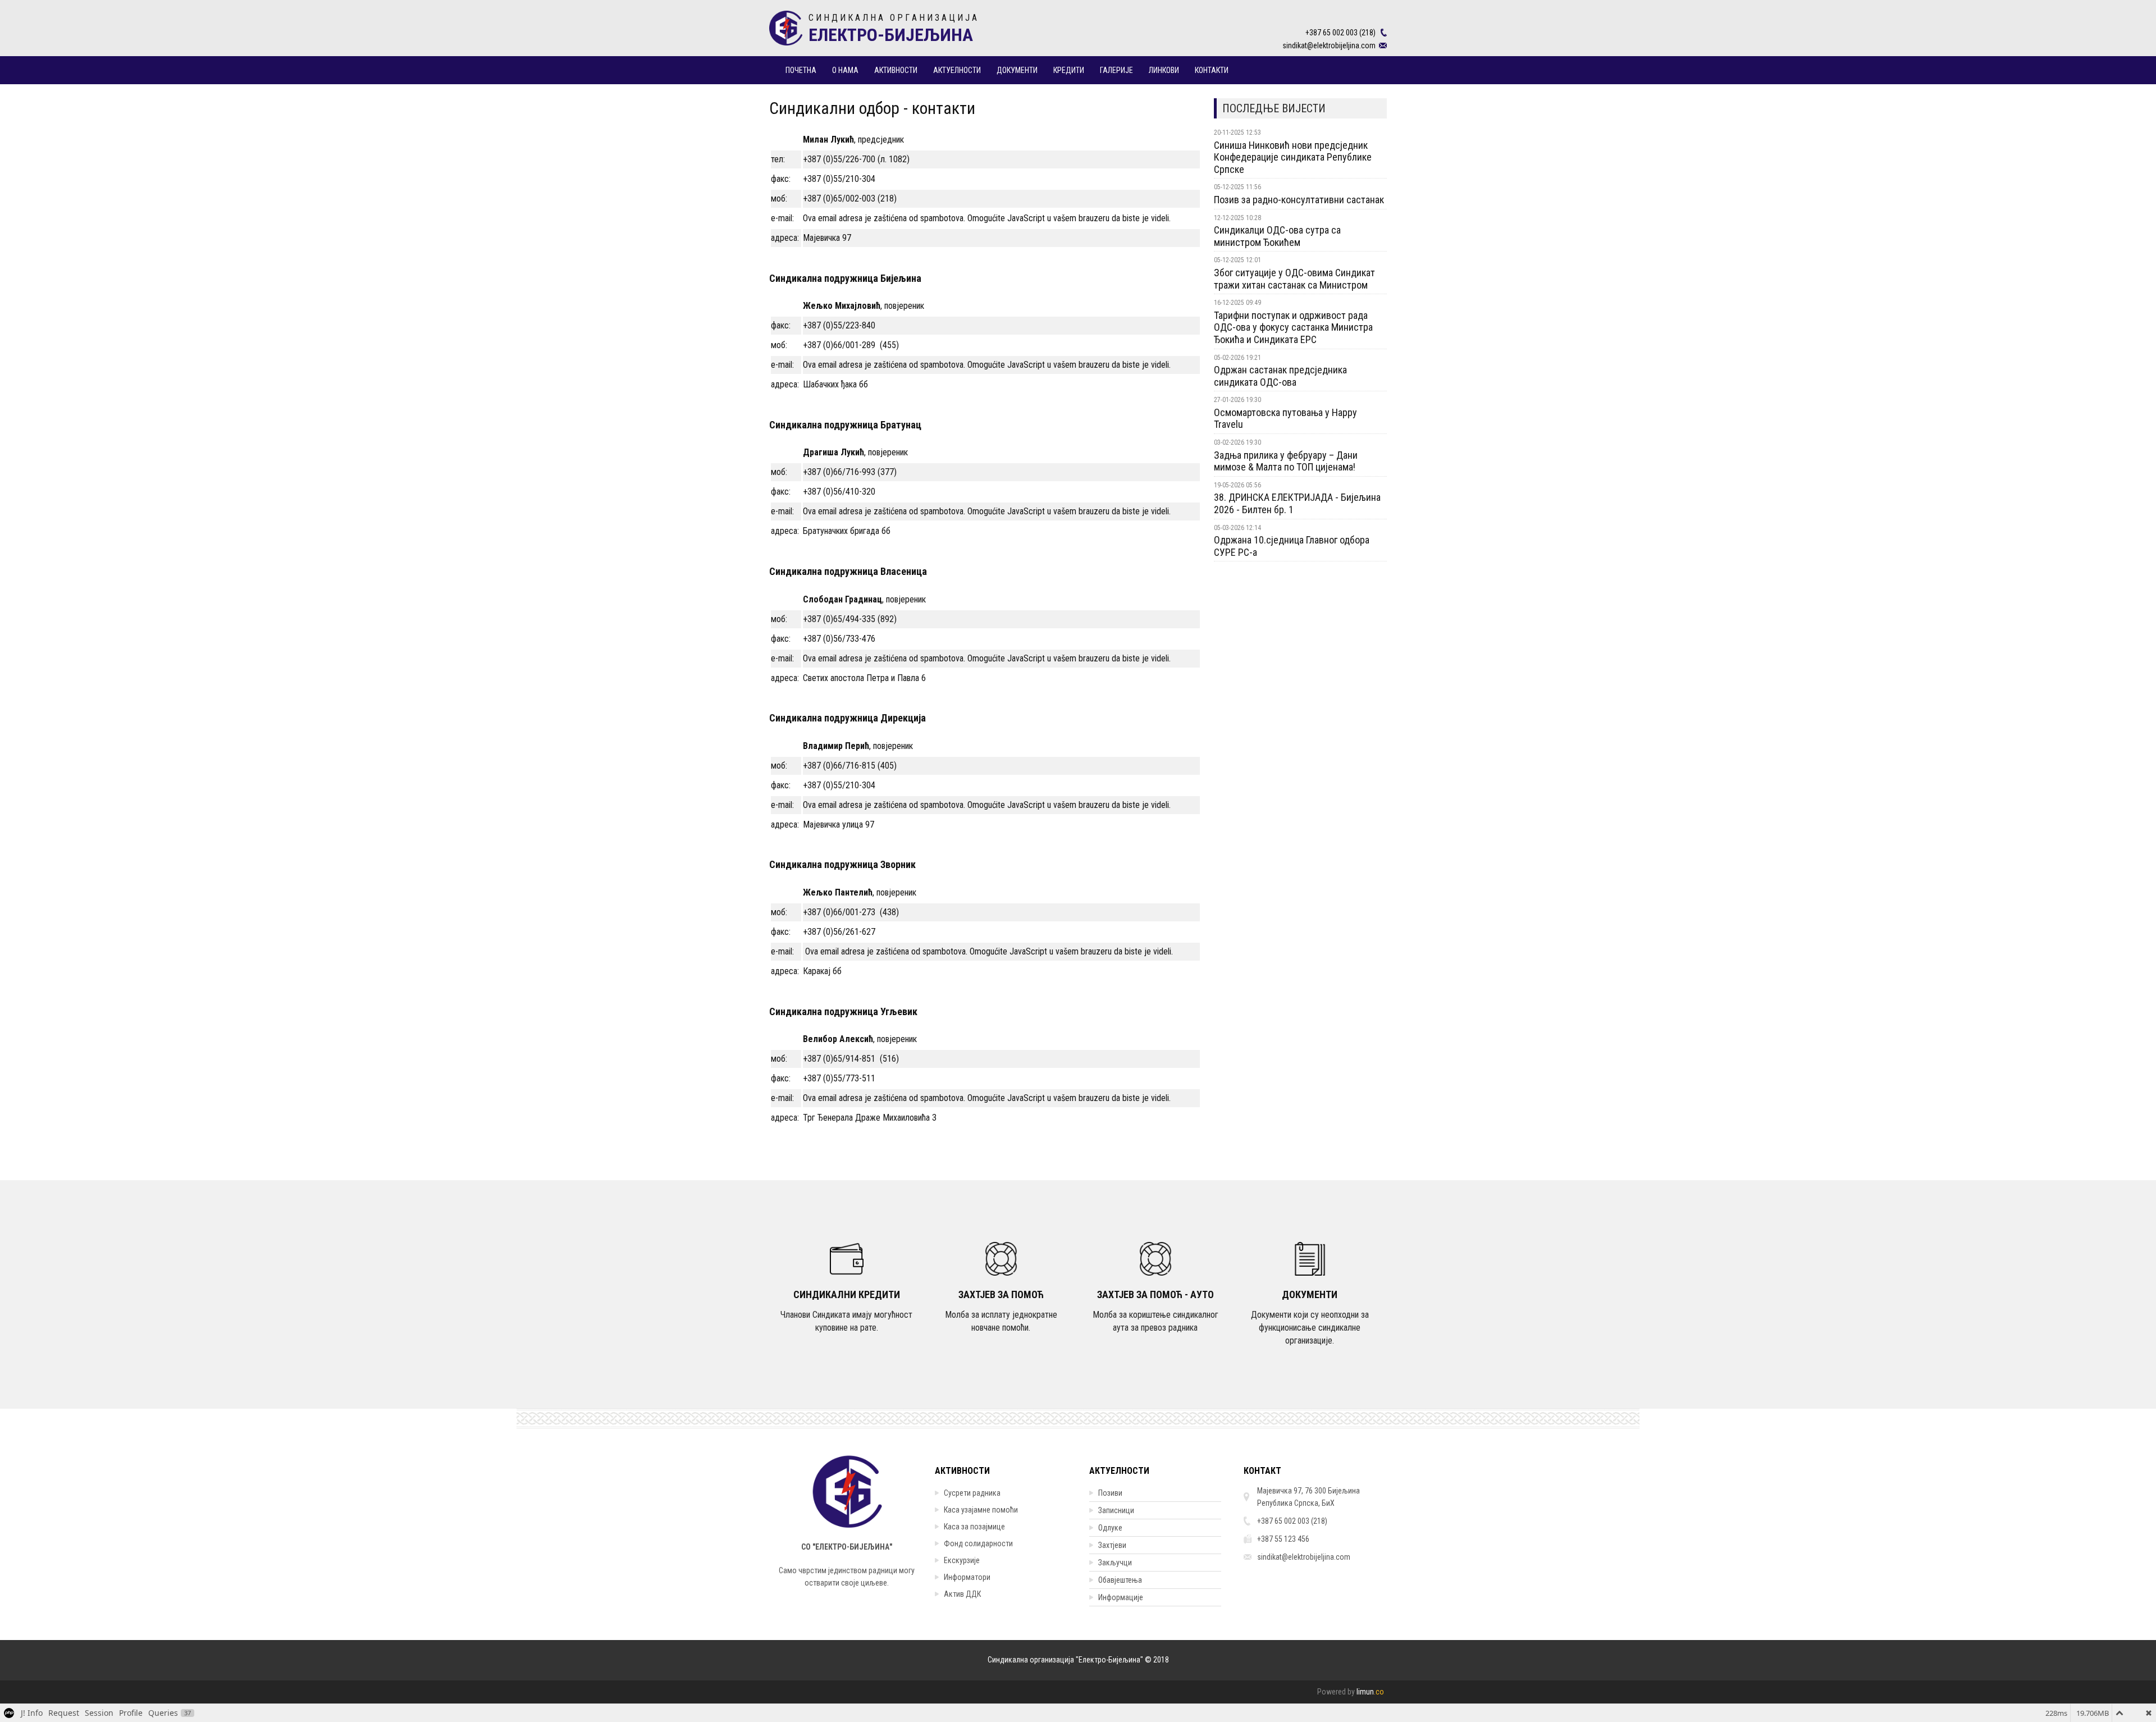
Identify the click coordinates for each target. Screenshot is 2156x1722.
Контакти (1212, 70)
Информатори (967, 1577)
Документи (1017, 70)
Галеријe (1116, 70)
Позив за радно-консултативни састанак (1299, 200)
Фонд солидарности (978, 1543)
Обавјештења (1120, 1580)
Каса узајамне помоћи (981, 1510)
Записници (1116, 1510)
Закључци (1115, 1563)
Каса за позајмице (974, 1527)
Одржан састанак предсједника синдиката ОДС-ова (1280, 376)
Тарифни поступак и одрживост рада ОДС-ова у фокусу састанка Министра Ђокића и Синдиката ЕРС (1293, 327)
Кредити (1069, 70)
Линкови (1164, 70)
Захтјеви (1112, 1545)
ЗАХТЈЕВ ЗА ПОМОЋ (1001, 1294)
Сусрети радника (972, 1493)
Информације (1121, 1597)
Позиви (1110, 1493)
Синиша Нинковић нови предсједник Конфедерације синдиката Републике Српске (1293, 157)
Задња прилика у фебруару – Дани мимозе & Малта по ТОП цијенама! (1286, 461)
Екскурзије (962, 1560)
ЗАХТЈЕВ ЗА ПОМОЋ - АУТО (1155, 1294)
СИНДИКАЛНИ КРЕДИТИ (847, 1294)
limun (1370, 1692)
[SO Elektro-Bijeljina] (786, 22)
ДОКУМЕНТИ (1310, 1294)
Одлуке (1110, 1528)
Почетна (801, 70)
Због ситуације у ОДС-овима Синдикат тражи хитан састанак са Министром (1294, 279)
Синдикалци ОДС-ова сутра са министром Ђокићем (1277, 236)
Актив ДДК (962, 1594)
